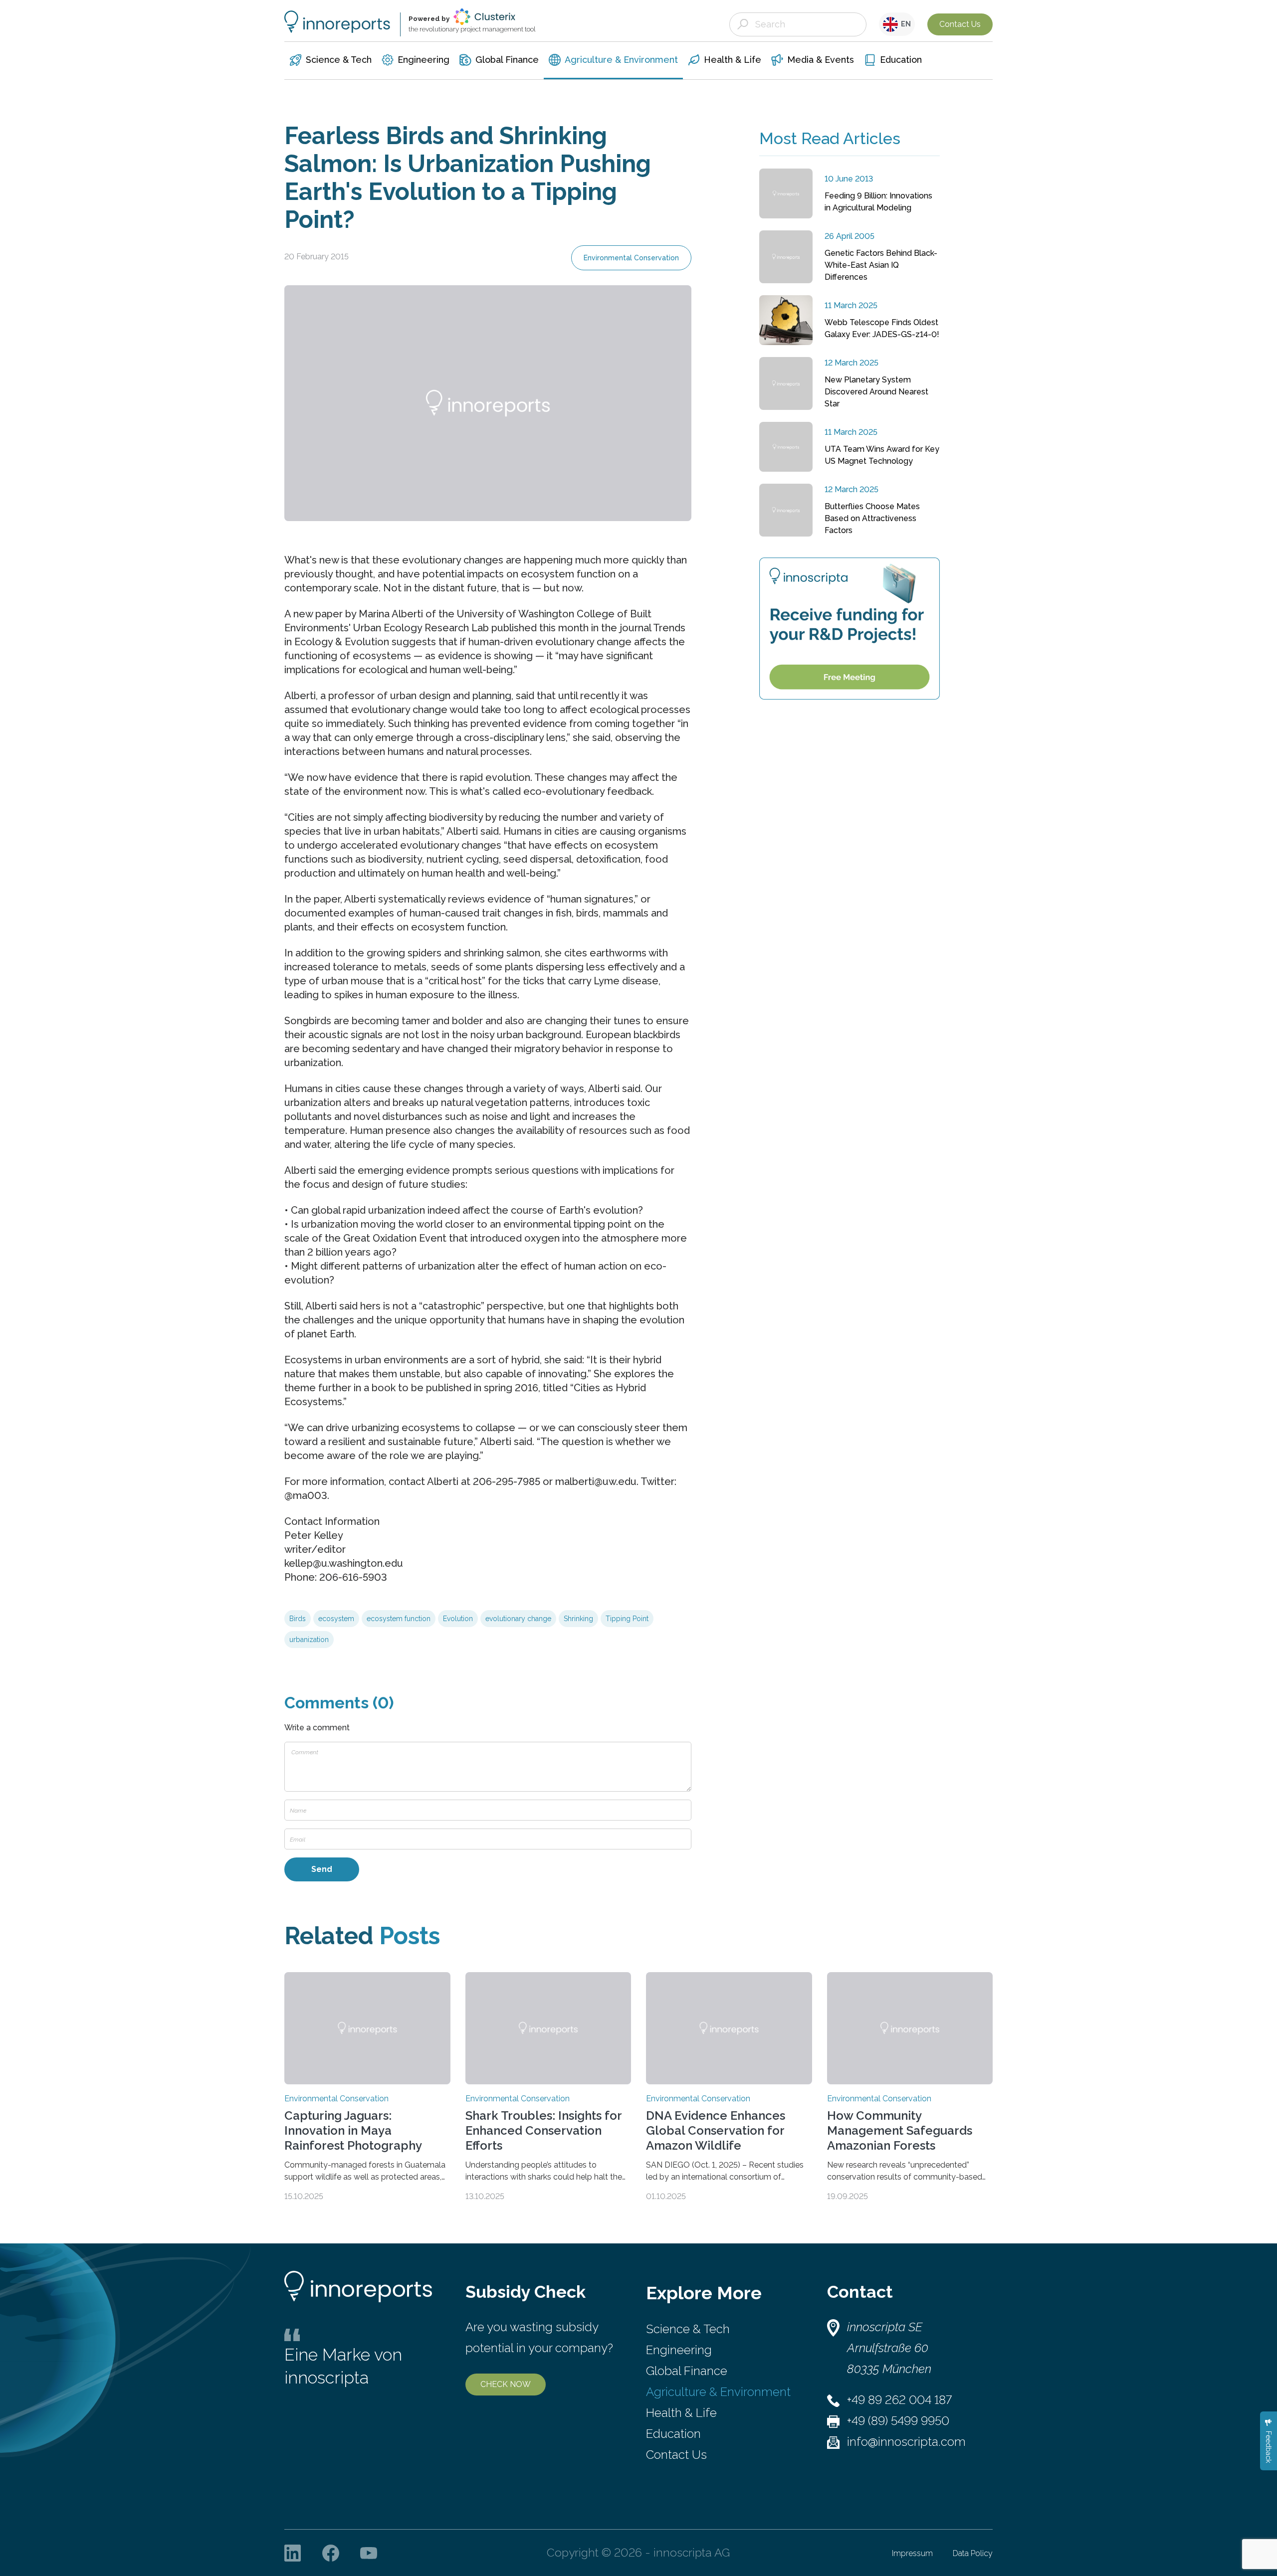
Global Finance (687, 2371)
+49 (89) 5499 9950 (898, 2421)
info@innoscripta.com (906, 2442)
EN (904, 24)
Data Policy (973, 2553)
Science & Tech (688, 2329)
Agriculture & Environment (718, 2392)
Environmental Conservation (631, 258)
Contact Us (960, 24)
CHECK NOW (506, 2384)
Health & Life (681, 2413)
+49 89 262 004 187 (899, 2400)
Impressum (912, 2553)
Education (673, 2434)
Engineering (679, 2350)
